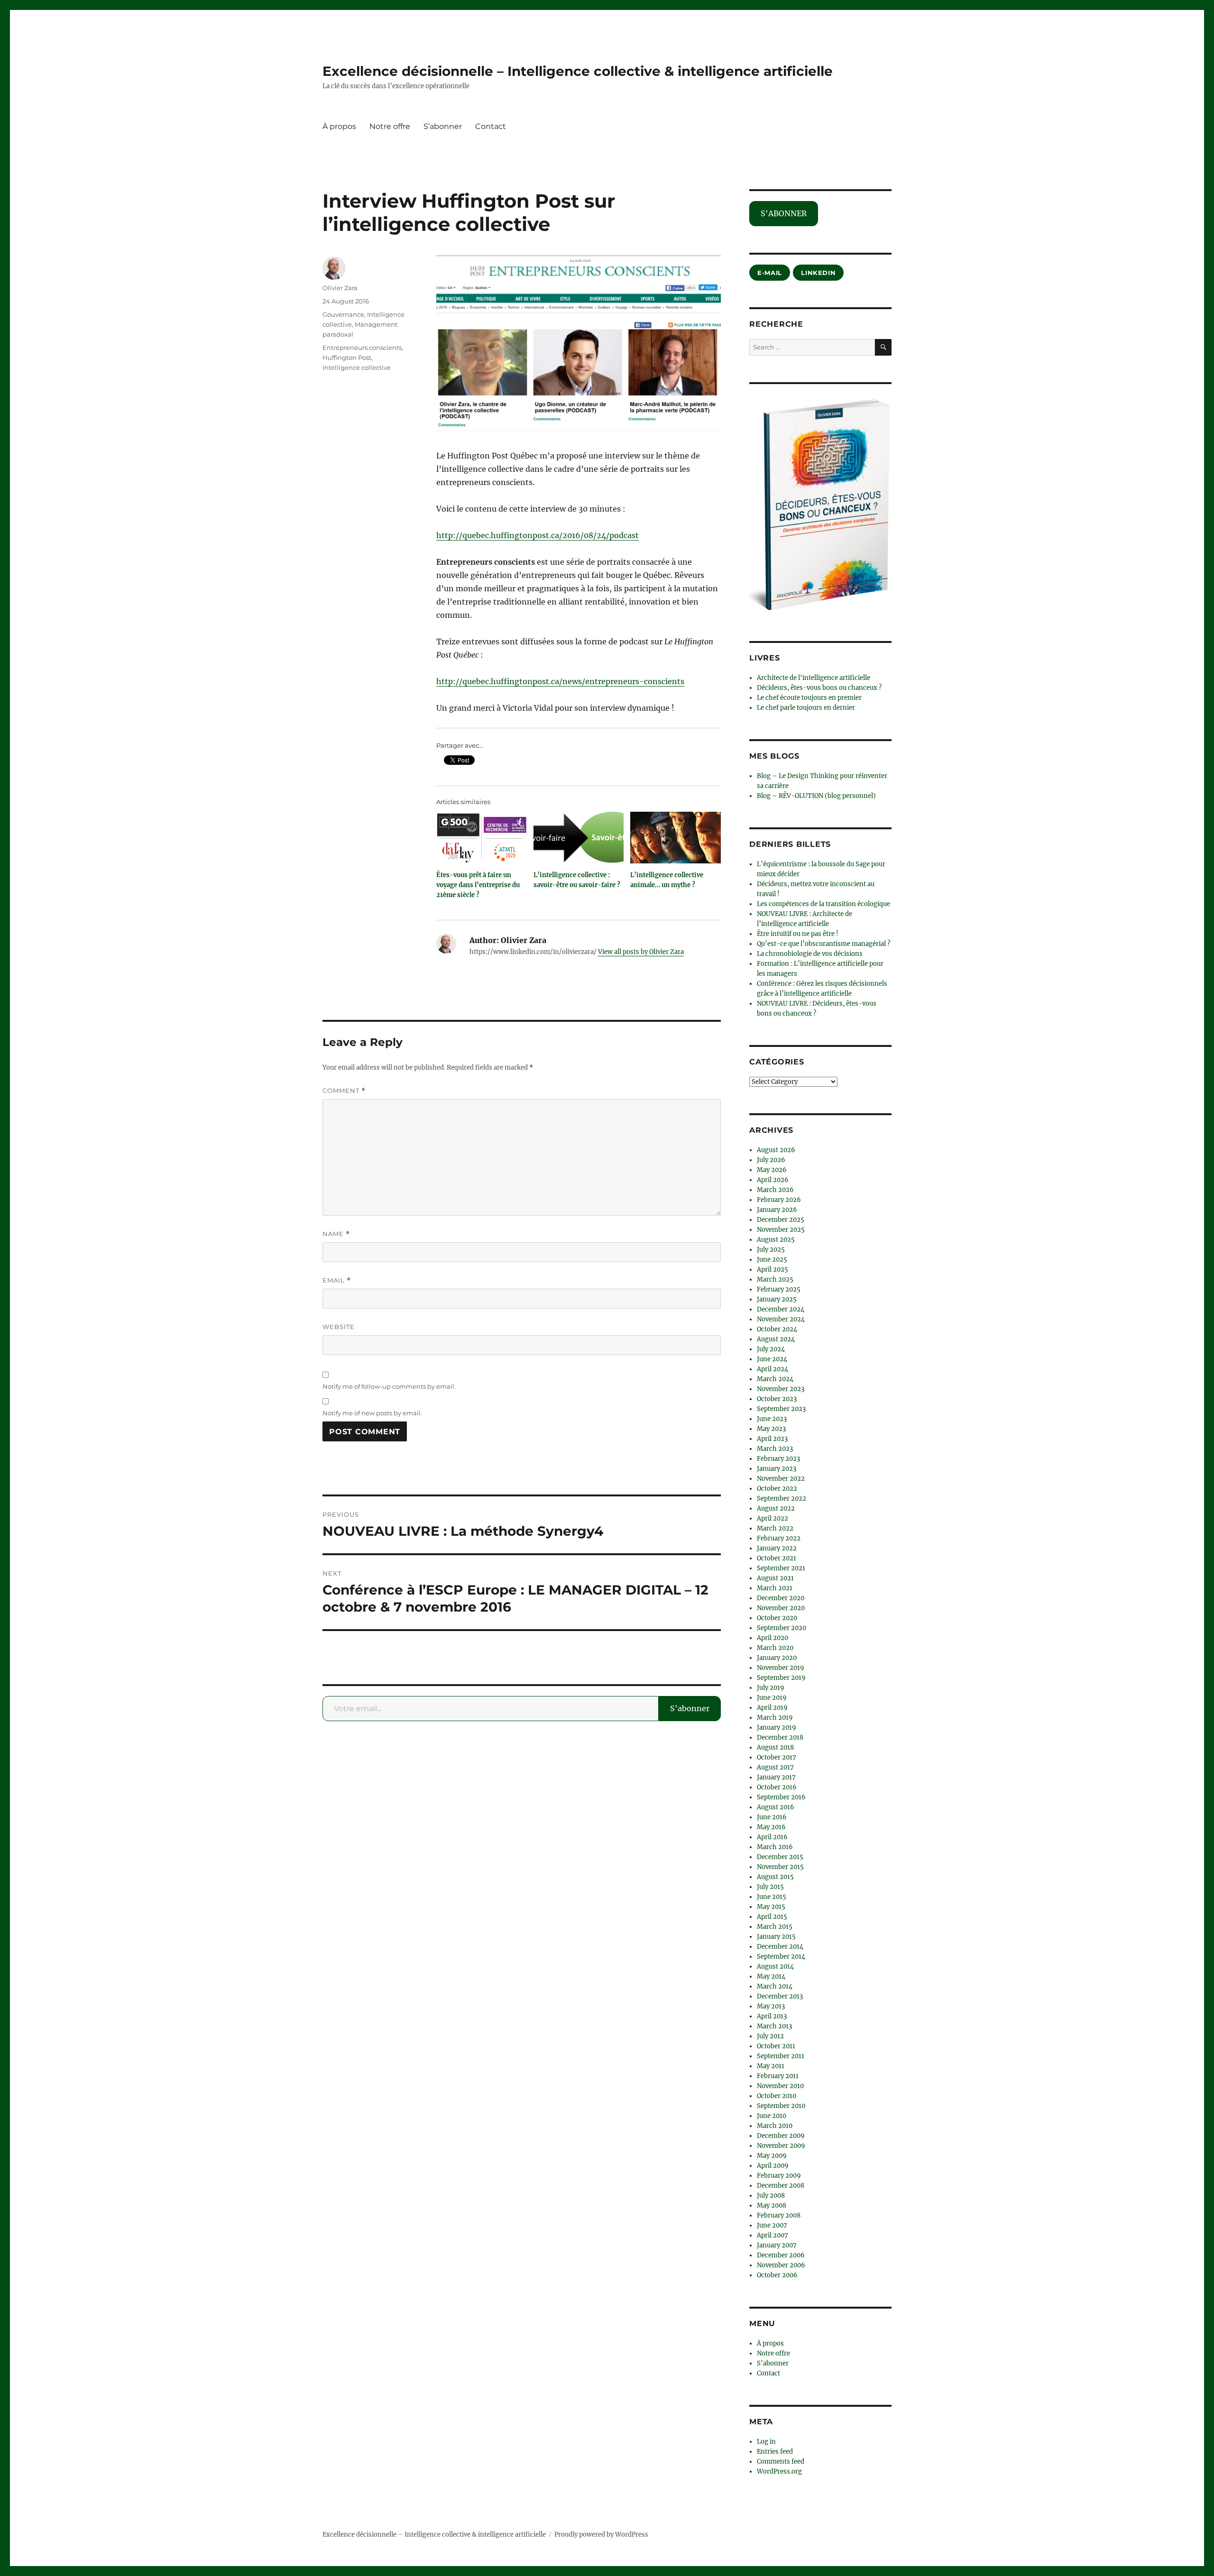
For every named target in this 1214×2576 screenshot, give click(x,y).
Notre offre (390, 126)
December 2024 (781, 1309)
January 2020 (777, 1658)
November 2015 (780, 1867)
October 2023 (777, 1399)
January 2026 (777, 1210)
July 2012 (770, 2036)
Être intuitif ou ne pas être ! (798, 934)
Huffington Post (347, 358)
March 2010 (775, 2126)
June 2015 (772, 1897)
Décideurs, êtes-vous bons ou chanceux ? (819, 688)
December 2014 (780, 1947)
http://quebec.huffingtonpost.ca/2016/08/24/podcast (538, 535)
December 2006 (781, 2255)
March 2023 (775, 1449)
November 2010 (780, 2086)
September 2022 (782, 1499)
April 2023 (772, 1439)
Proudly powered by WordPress (601, 2535)
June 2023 (772, 1419)
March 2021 (775, 1588)
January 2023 (777, 1469)
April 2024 (773, 1369)
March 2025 (775, 1279)
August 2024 (776, 1339)
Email (337, 1280)
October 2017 (777, 1757)
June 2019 (772, 1698)
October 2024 (777, 1329)
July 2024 (771, 1349)
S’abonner (443, 126)
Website (339, 1327)
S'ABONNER (784, 213)
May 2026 (772, 1170)
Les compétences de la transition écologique (823, 904)
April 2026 (773, 1180)
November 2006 (781, 2265)
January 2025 (777, 1299)
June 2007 (772, 2225)
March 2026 (775, 1190)
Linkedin (818, 273)
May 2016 (771, 1827)
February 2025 (779, 1289)
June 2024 (772, 1359)
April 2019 (772, 1708)
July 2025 (771, 1250)
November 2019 (781, 1668)
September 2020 (782, 1628)
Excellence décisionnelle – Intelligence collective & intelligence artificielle (578, 71)
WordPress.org (779, 2471)
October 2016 (777, 1787)
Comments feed (781, 2461)
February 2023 (778, 1459)
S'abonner (690, 1708)
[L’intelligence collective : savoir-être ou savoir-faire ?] (579, 838)
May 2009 (772, 2156)
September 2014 (781, 1957)
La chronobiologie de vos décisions (810, 954)
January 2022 (777, 1548)
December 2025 (781, 1220)
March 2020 (775, 1648)
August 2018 (775, 1747)
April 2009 (773, 2166)
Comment (344, 1091)
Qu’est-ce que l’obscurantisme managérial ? (823, 944)
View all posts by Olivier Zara (641, 952)
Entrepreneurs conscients (362, 348)
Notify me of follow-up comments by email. (389, 1386)
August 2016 (776, 1807)
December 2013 (780, 1996)
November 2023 (781, 1389)
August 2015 (775, 1877)
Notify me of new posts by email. (372, 1413)
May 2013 (771, 2006)
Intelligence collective (357, 367)
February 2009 (779, 2176)
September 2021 (781, 1568)
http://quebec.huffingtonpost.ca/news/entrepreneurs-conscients (560, 681)
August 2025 (776, 1240)
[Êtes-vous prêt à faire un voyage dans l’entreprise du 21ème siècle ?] (482, 838)
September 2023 (781, 1409)
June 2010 (772, 2116)
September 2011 (781, 2056)
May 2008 (772, 2205)
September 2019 (781, 1678)
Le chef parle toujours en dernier (806, 708)
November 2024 (781, 1319)
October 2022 (777, 1489)
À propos (339, 126)
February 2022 (779, 1538)
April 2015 (772, 1917)
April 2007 (773, 2235)
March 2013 (774, 2026)
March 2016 (775, 1847)
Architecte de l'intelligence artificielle (814, 678)
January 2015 (776, 1937)
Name (336, 1234)
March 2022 (775, 1528)
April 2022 (773, 1518)
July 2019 (771, 1688)
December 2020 (781, 1598)
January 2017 (776, 1777)
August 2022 (776, 1508)
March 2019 (775, 1718)
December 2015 (780, 1857)
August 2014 (775, 1966)
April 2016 (772, 1837)
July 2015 (770, 1887)
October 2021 (777, 1558)
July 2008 (771, 2196)
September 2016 (781, 1797)
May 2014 (771, 1976)
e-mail (770, 273)
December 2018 (780, 1737)
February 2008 (779, 2215)
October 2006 (777, 2275)
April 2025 (773, 1270)
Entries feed (775, 2452)
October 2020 (777, 1618)
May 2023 (771, 1429)
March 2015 (775, 1927)
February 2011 (778, 2076)
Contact (491, 126)
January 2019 (777, 1728)
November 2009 (781, 2146)
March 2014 (775, 1986)
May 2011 (771, 2066)
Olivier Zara (340, 288)
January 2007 (777, 2245)
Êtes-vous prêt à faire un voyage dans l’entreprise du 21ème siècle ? (478, 885)
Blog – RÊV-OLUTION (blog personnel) (816, 796)
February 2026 (779, 1200)
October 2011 (776, 2046)
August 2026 (776, 1150)
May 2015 (771, 1907)
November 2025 (781, 1230)
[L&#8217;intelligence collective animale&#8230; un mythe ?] (676, 838)
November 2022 (781, 1479)
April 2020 (773, 1638)
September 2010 (781, 2106)
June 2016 (772, 1817)
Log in (766, 2442)
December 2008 (781, 2186)
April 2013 (772, 2016)
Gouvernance (343, 314)
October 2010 (777, 2096)
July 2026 (771, 1160)
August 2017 (775, 1767)
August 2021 (775, 1578)
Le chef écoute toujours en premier (809, 698)
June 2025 (772, 1260)
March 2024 (775, 1379)
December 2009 (781, 2136)
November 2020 (781, 1608)
